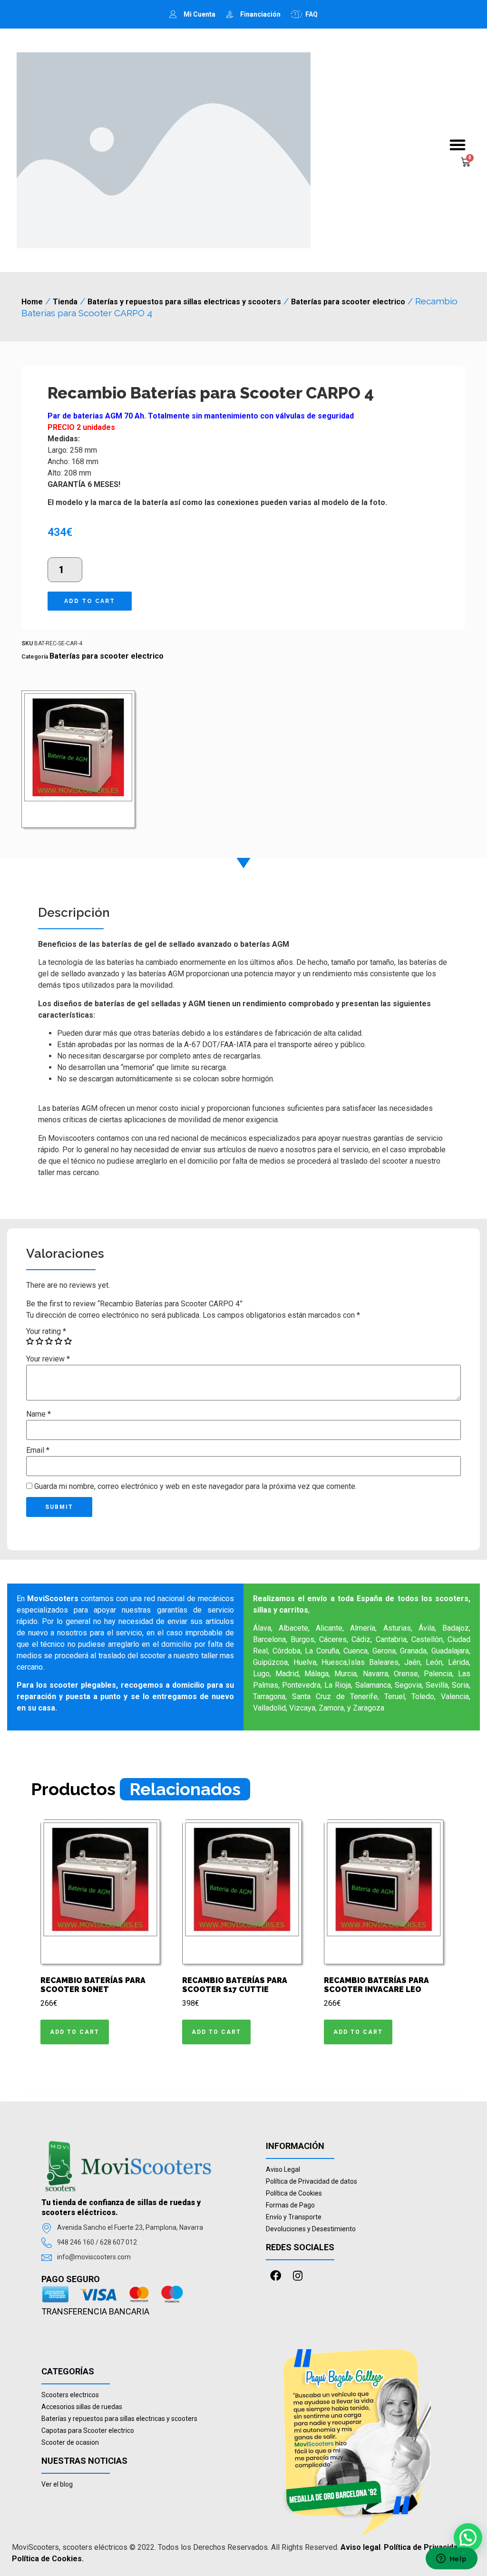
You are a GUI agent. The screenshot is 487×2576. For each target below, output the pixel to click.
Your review (48, 1359)
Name (39, 1414)
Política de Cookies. (48, 2559)
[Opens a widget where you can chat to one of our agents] (451, 2559)
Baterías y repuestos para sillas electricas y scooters (184, 302)
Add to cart (90, 601)
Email (38, 1450)
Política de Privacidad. (424, 2547)
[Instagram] (298, 2276)
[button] (458, 145)
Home (32, 302)
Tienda (65, 302)
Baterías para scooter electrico (348, 302)
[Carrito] (466, 162)
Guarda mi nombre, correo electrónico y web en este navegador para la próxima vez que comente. (195, 1487)
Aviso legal (360, 2547)
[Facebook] (276, 2276)
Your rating (46, 1332)
